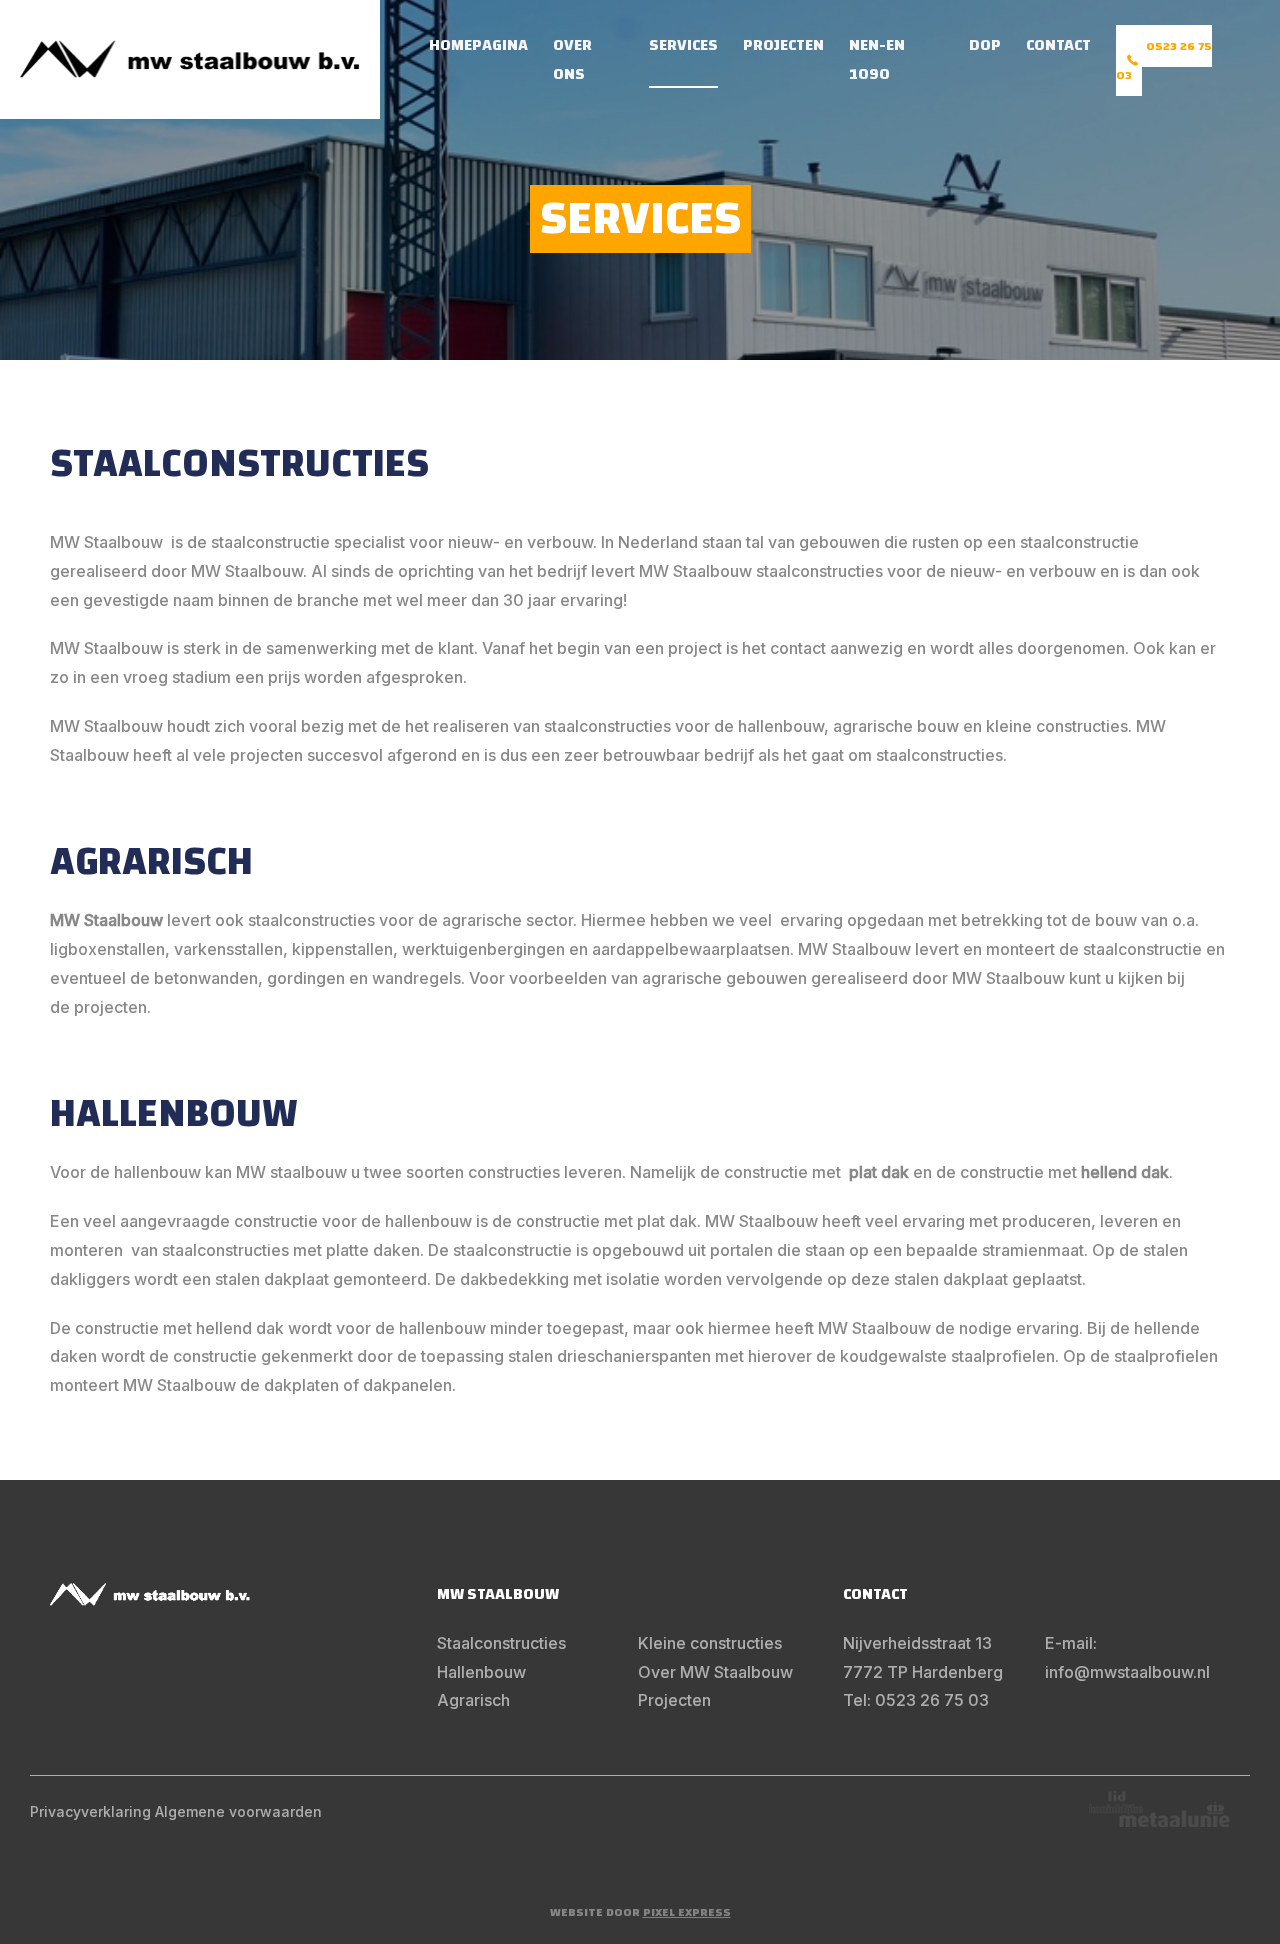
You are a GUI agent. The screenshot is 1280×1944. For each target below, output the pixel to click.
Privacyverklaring (90, 1811)
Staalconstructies (501, 1643)
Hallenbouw (481, 1672)
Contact (1058, 45)
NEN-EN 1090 (877, 59)
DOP (985, 45)
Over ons (572, 59)
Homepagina (478, 45)
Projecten (783, 45)
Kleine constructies (710, 1643)
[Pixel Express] (190, 59)
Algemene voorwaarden (238, 1811)
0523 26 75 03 (1164, 60)
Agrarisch (473, 1700)
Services (683, 45)
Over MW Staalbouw (715, 1672)
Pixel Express (687, 1912)
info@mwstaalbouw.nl (1127, 1672)
